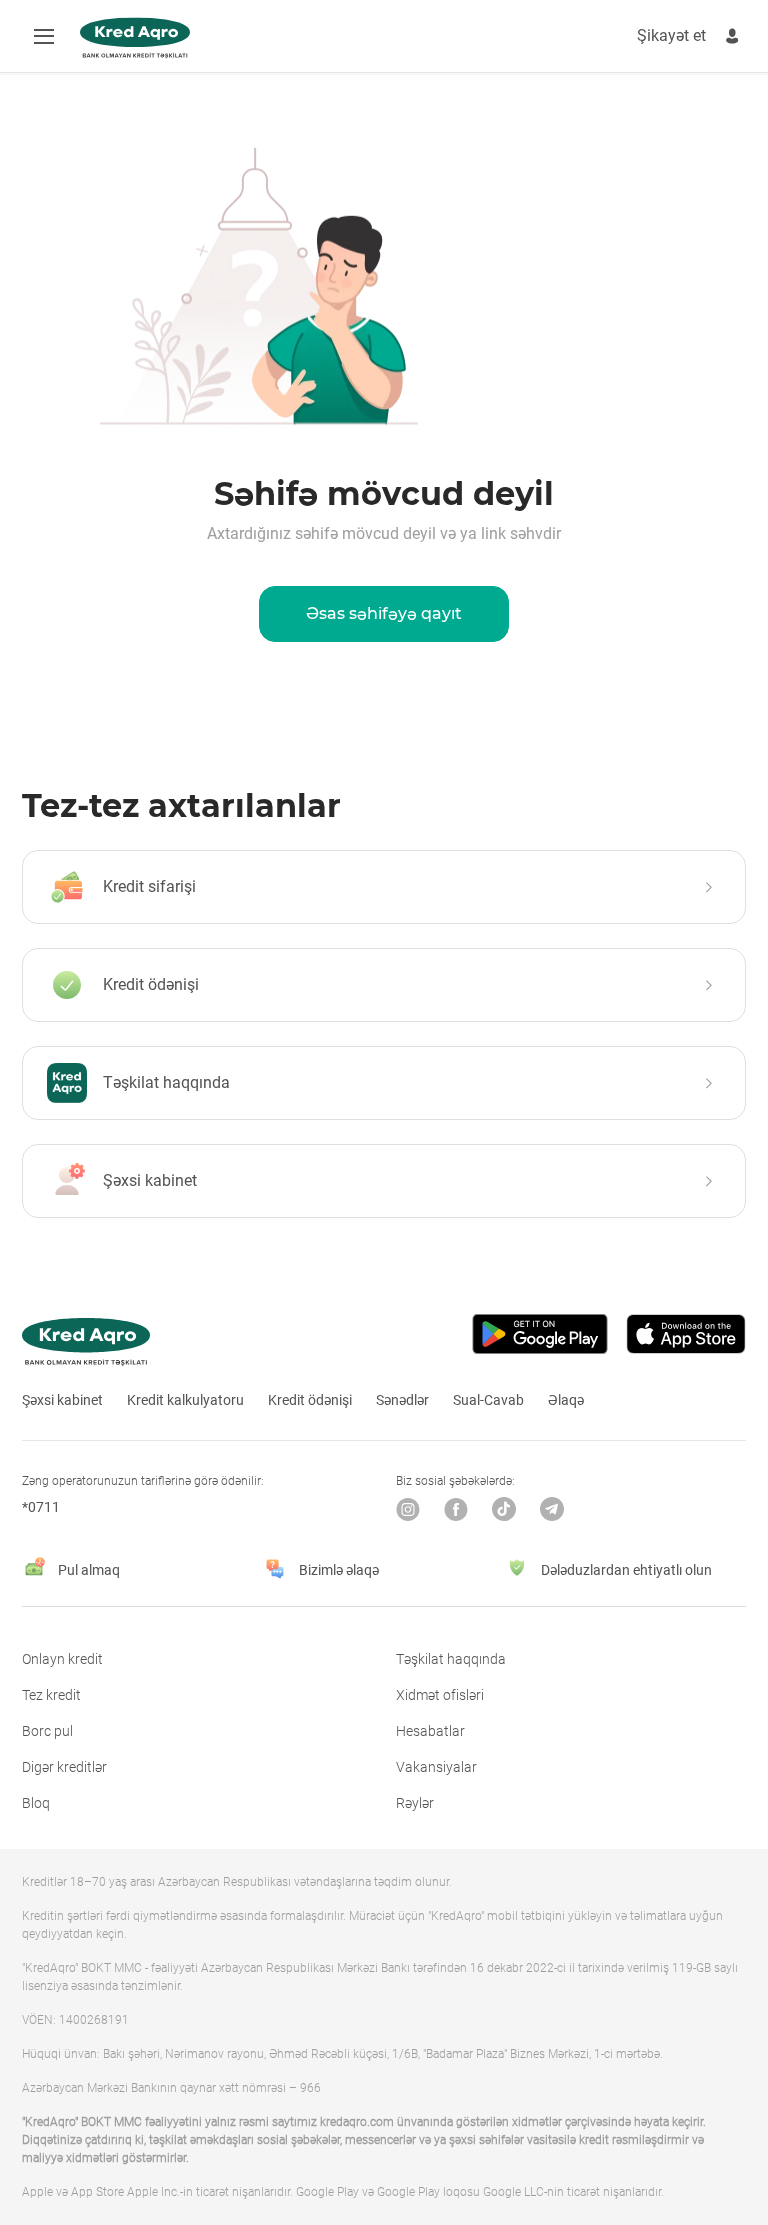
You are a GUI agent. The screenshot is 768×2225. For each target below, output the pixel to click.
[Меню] (44, 36)
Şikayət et (671, 35)
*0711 (41, 1507)
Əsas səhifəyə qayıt (384, 613)
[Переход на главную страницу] (135, 38)
